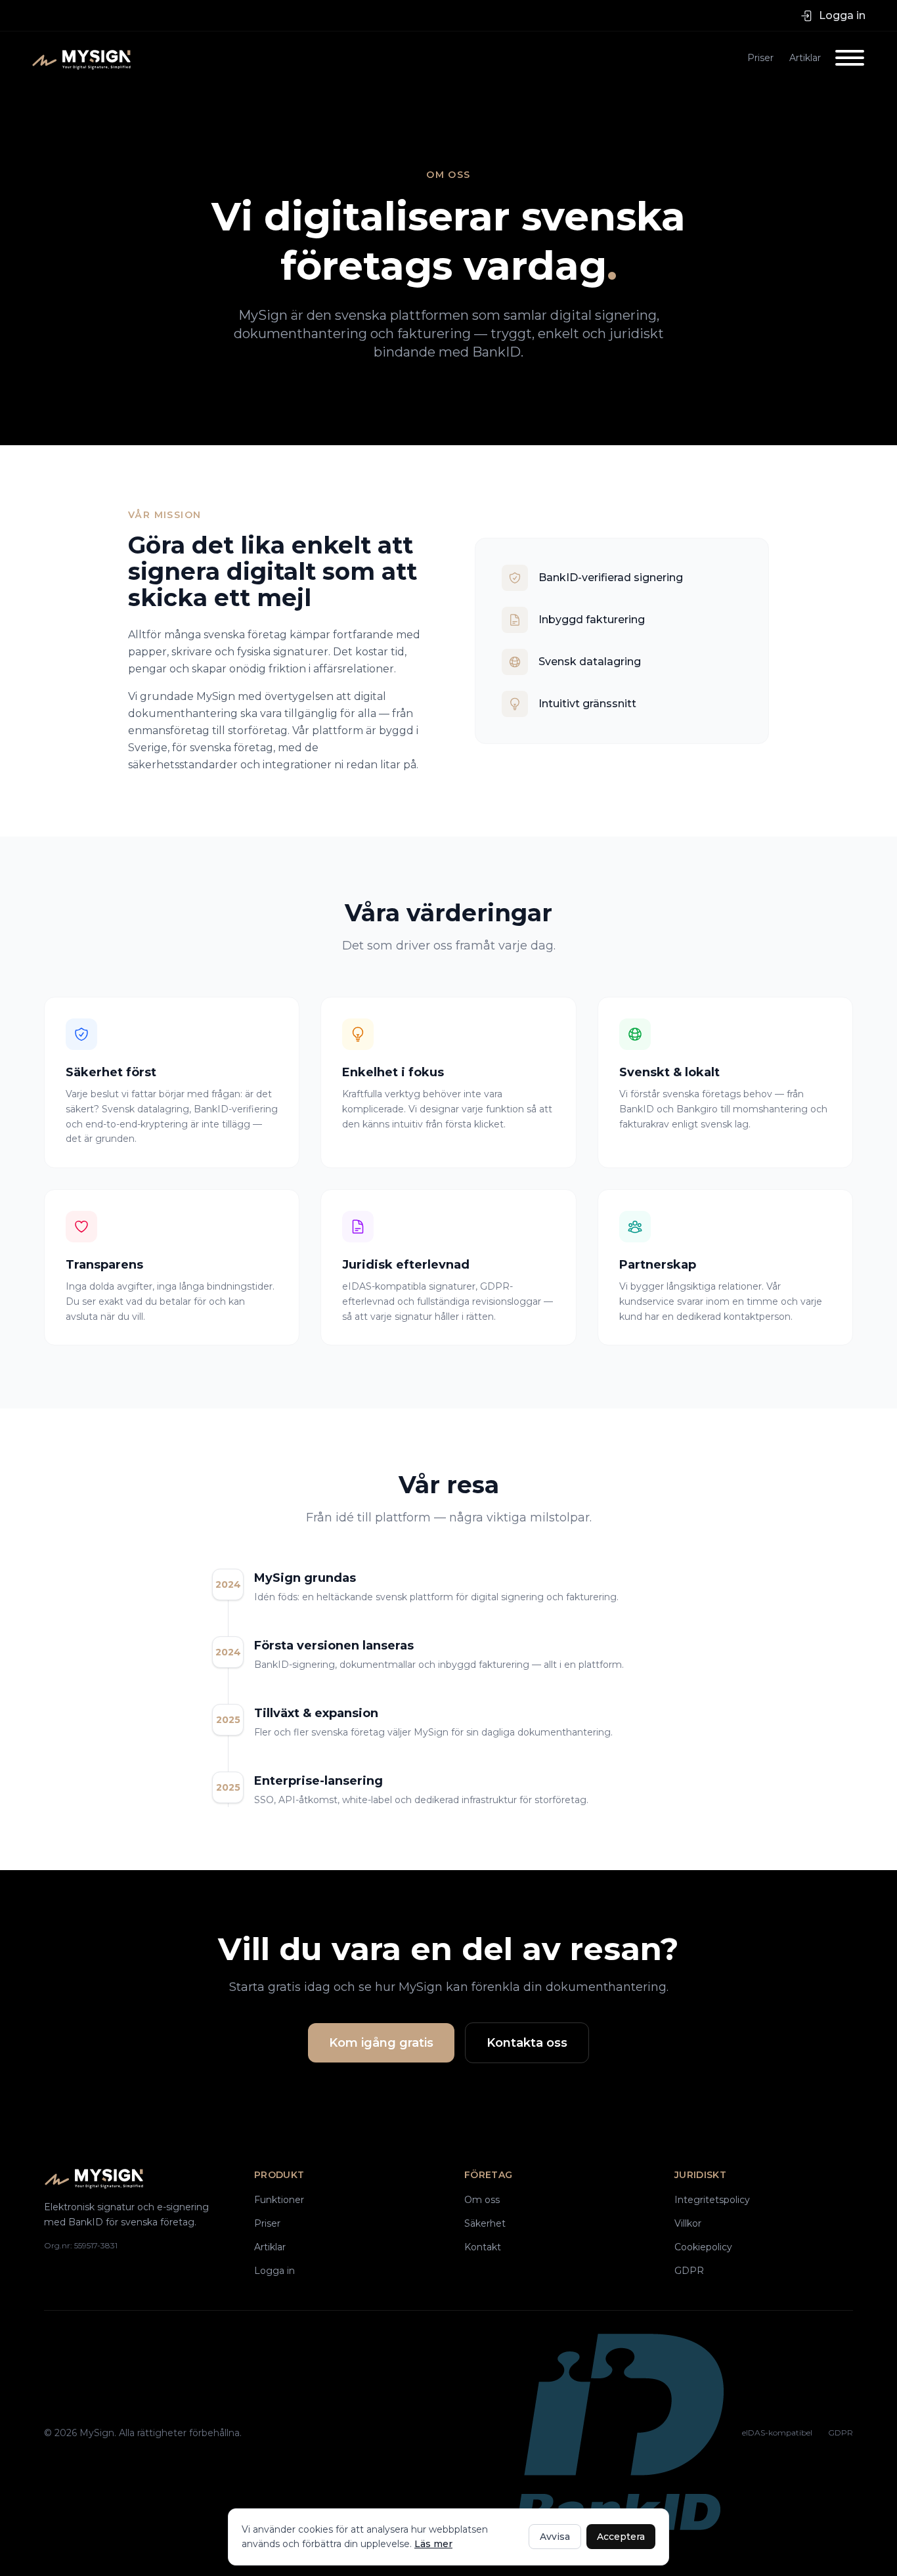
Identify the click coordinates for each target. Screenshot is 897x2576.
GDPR (689, 2271)
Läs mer (433, 2544)
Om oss (482, 2200)
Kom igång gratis (381, 2043)
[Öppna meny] (850, 58)
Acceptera (621, 2537)
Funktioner (279, 2200)
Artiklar (805, 58)
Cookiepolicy (703, 2247)
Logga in (274, 2271)
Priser (760, 58)
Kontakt (483, 2247)
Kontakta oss (527, 2043)
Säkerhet (485, 2223)
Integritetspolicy (712, 2200)
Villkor (688, 2223)
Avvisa (555, 2537)
